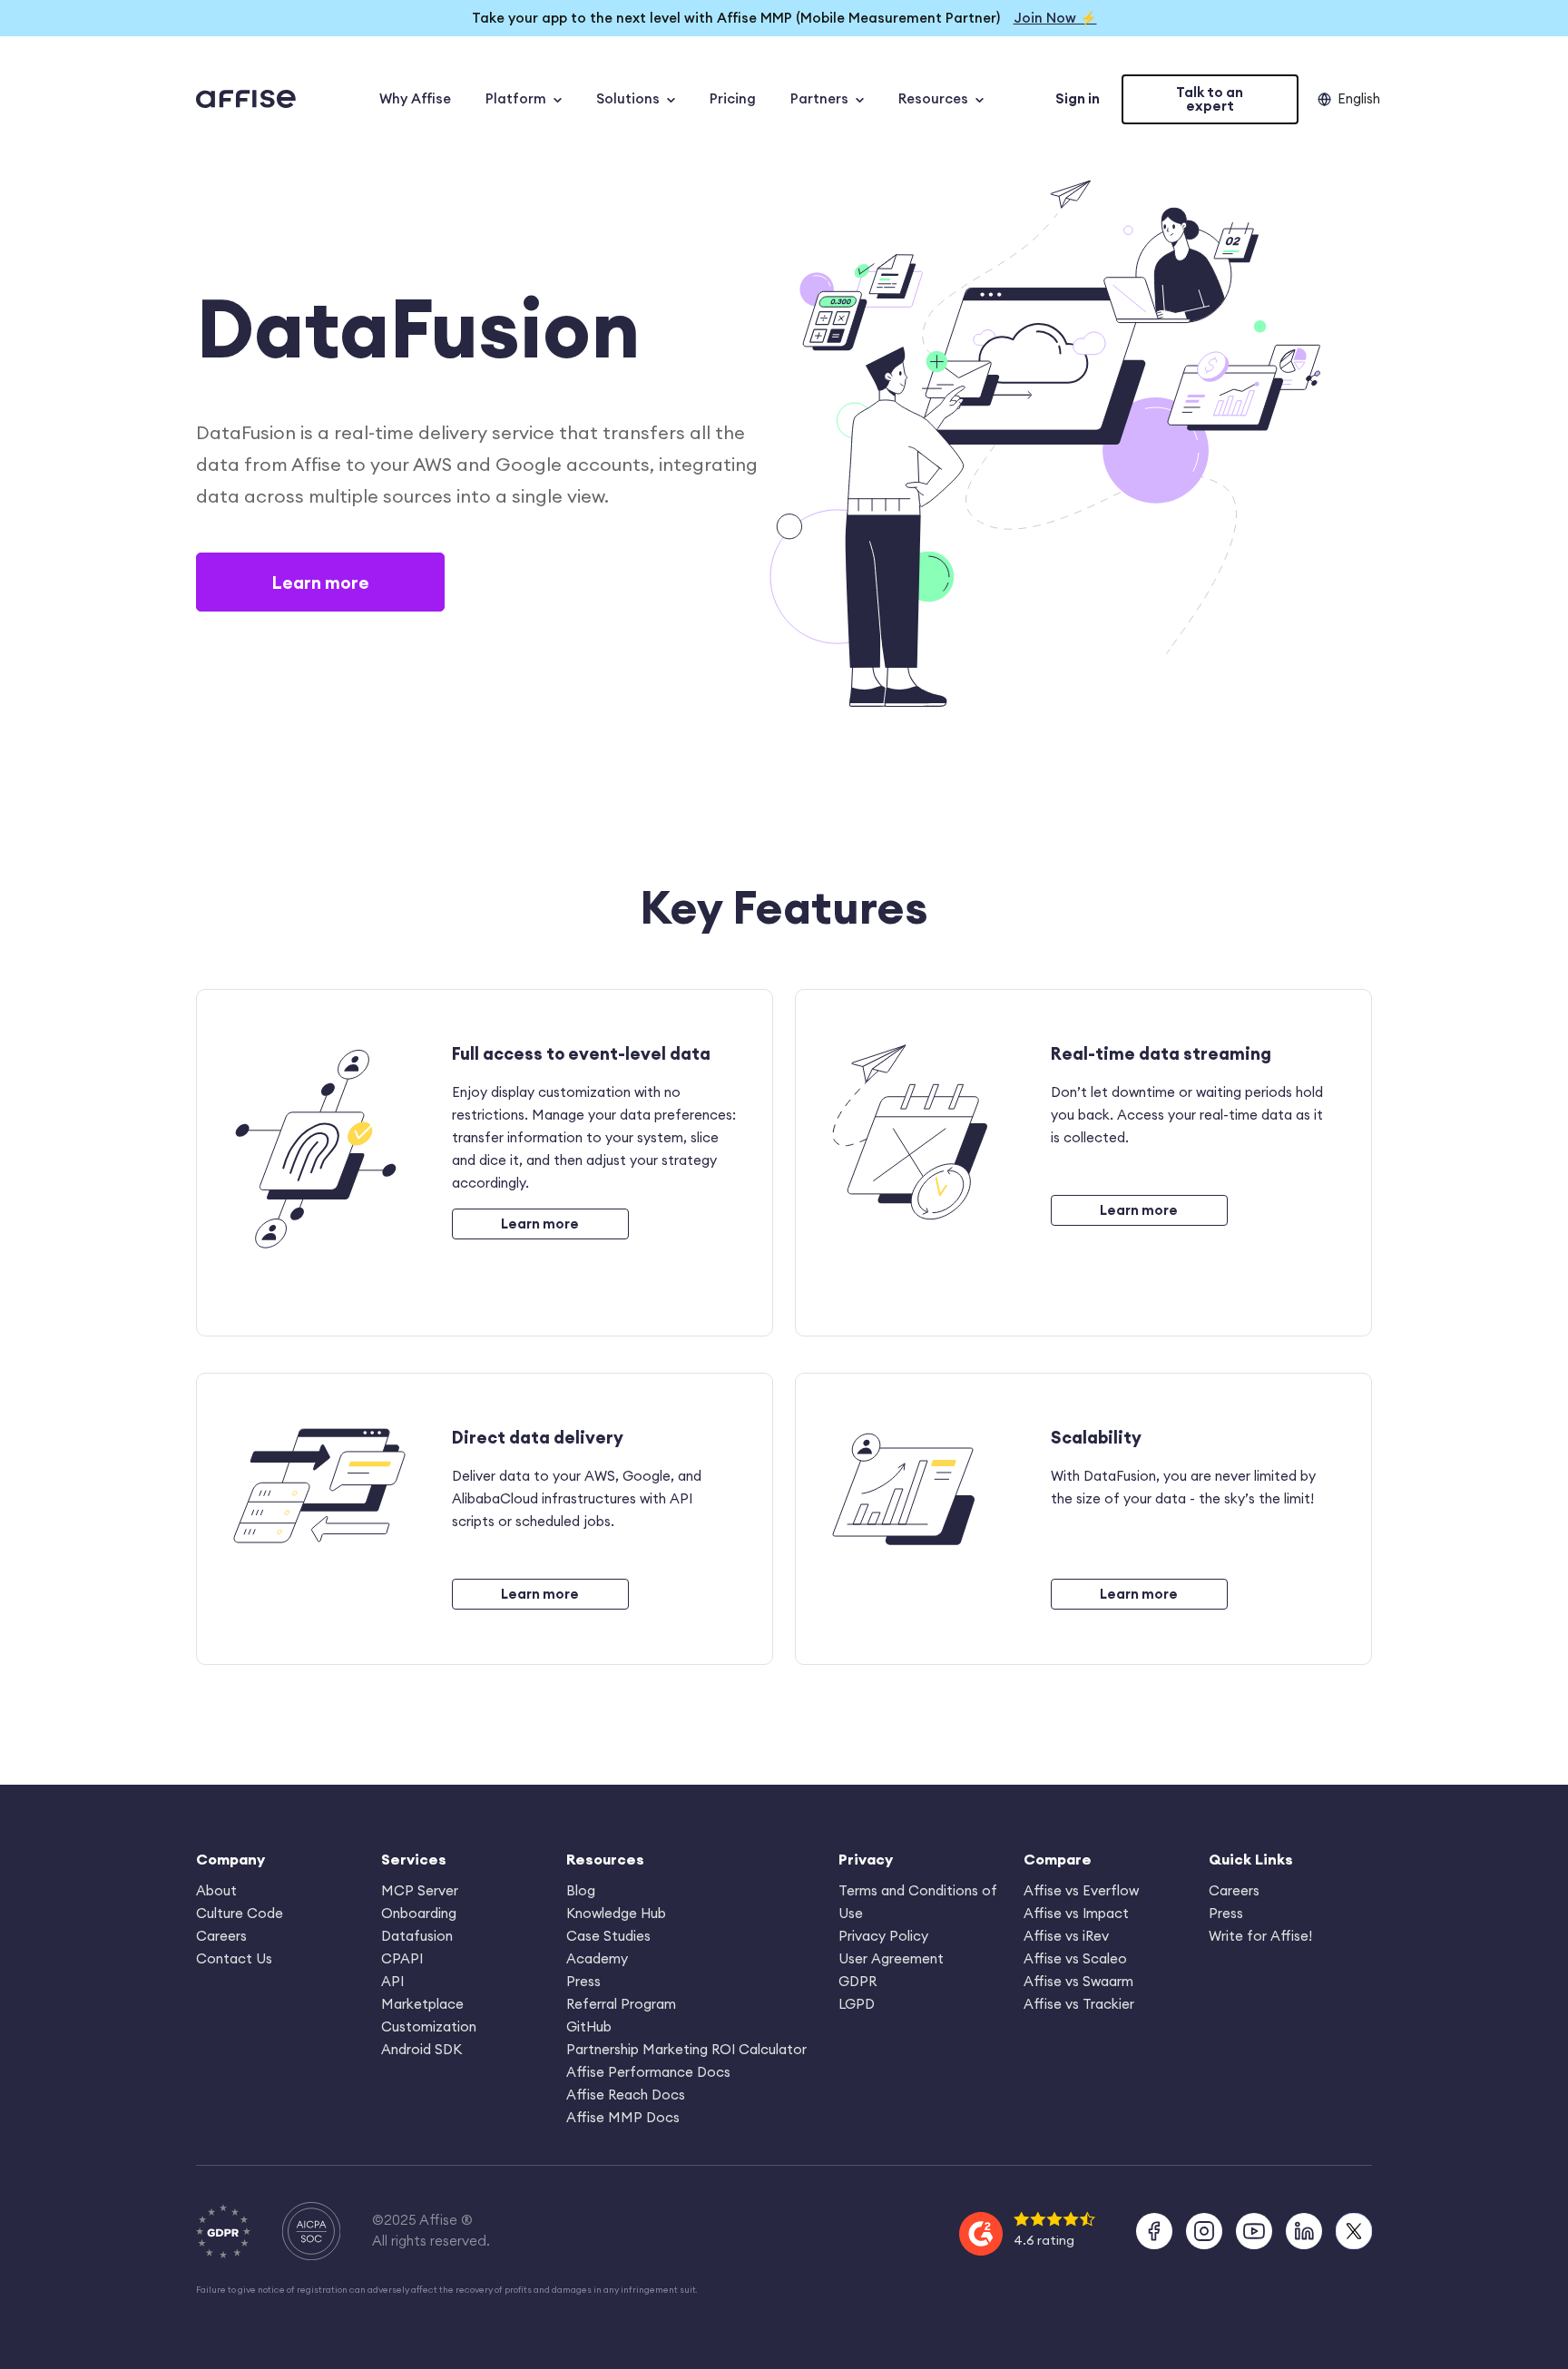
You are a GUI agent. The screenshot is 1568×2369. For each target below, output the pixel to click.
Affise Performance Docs (648, 2072)
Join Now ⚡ (1055, 18)
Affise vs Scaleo (1075, 1958)
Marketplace (422, 2004)
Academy (597, 1958)
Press (583, 1981)
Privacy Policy (883, 1936)
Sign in (1078, 98)
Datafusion (417, 1936)
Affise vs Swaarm (1078, 1981)
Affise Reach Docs (626, 2095)
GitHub (589, 2026)
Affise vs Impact (1076, 1913)
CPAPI (402, 1958)
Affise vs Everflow (1081, 1890)
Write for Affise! (1260, 1936)
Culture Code (240, 1913)
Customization (429, 2026)
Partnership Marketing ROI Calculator (686, 2049)
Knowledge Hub (616, 1913)
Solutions (628, 98)
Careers (221, 1936)
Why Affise (415, 98)
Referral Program (621, 2004)
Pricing (733, 98)
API (392, 1981)
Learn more (320, 582)
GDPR (857, 1981)
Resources (933, 98)
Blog (581, 1890)
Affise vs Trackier (1079, 2004)
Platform (516, 98)
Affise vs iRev (1066, 1936)
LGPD (857, 2004)
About (216, 1890)
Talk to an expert (1210, 99)
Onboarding (419, 1913)
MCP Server (420, 1890)
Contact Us (234, 1958)
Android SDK (421, 2049)
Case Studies (608, 1936)
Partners (819, 98)
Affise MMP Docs (623, 2117)
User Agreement (891, 1958)
